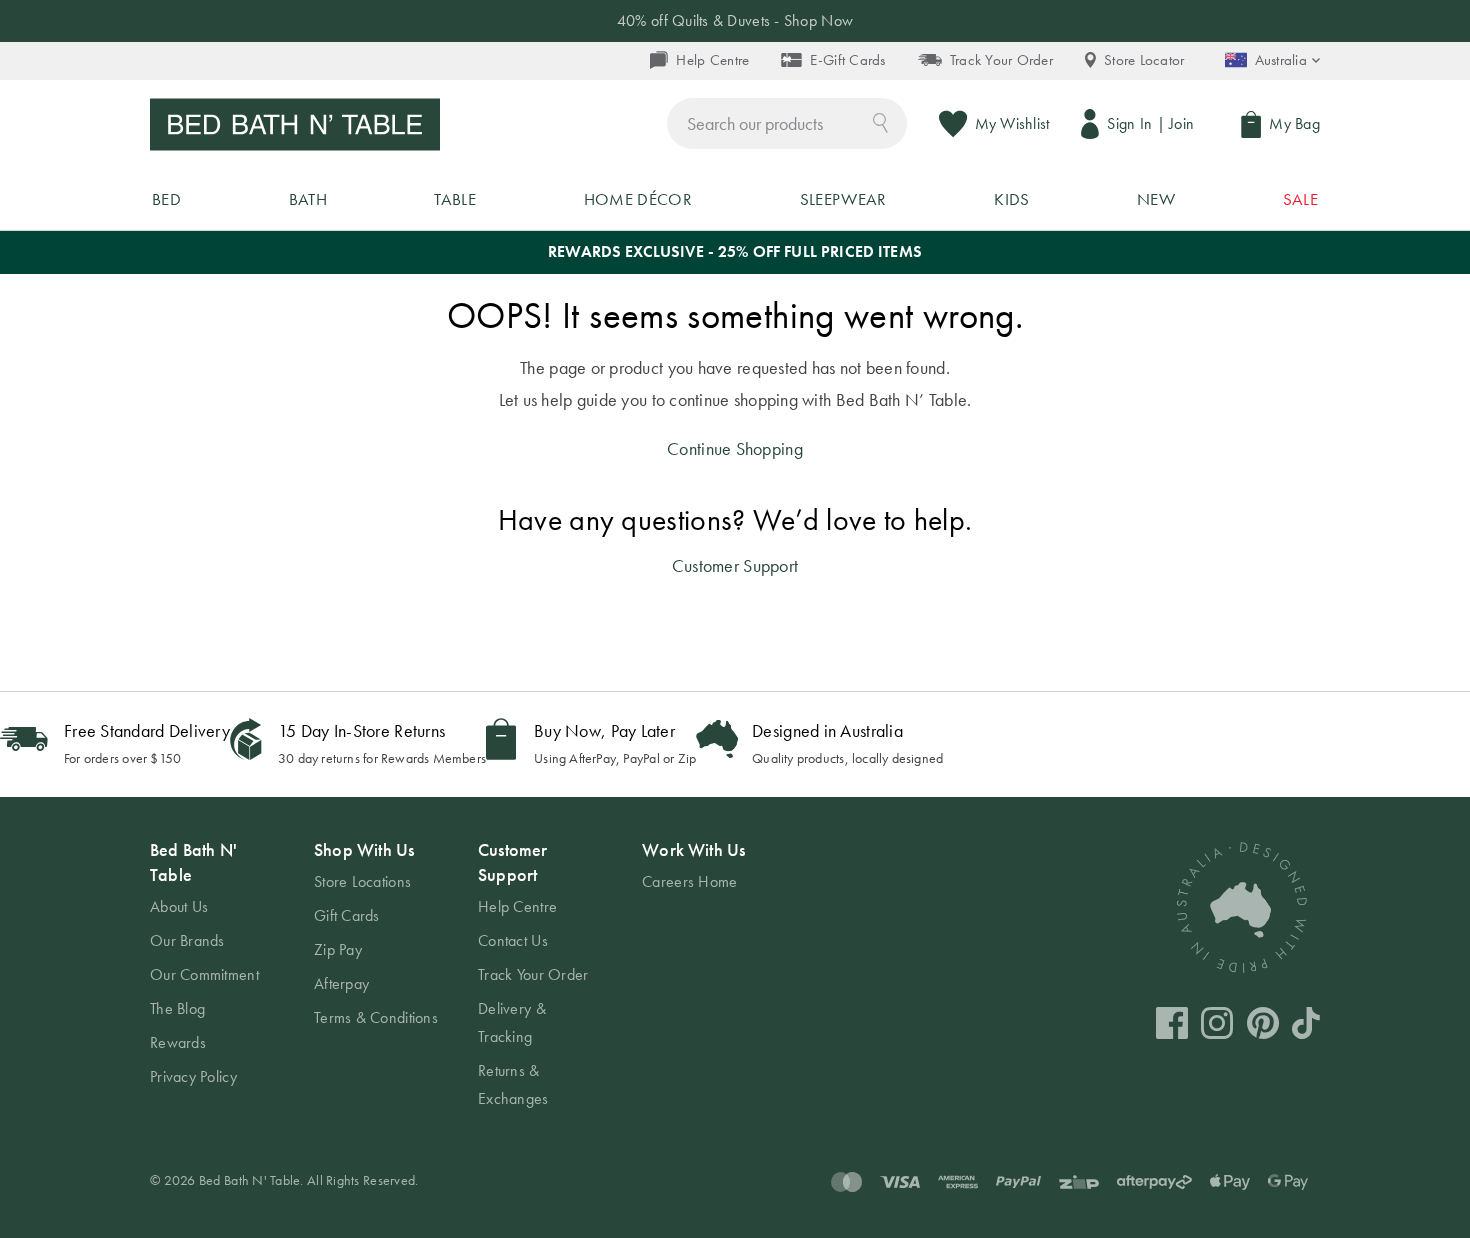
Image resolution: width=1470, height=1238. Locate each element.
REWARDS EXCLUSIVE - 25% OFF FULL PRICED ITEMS (735, 251)
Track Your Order (1001, 60)
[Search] (880, 121)
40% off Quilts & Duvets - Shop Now (735, 20)
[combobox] (787, 123)
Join (1181, 123)
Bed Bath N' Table (193, 862)
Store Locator (1144, 60)
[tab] (212, 964)
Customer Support (735, 565)
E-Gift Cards (847, 60)
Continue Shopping (735, 448)
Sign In (1129, 123)
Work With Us (693, 849)
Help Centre (712, 60)
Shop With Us (364, 849)
